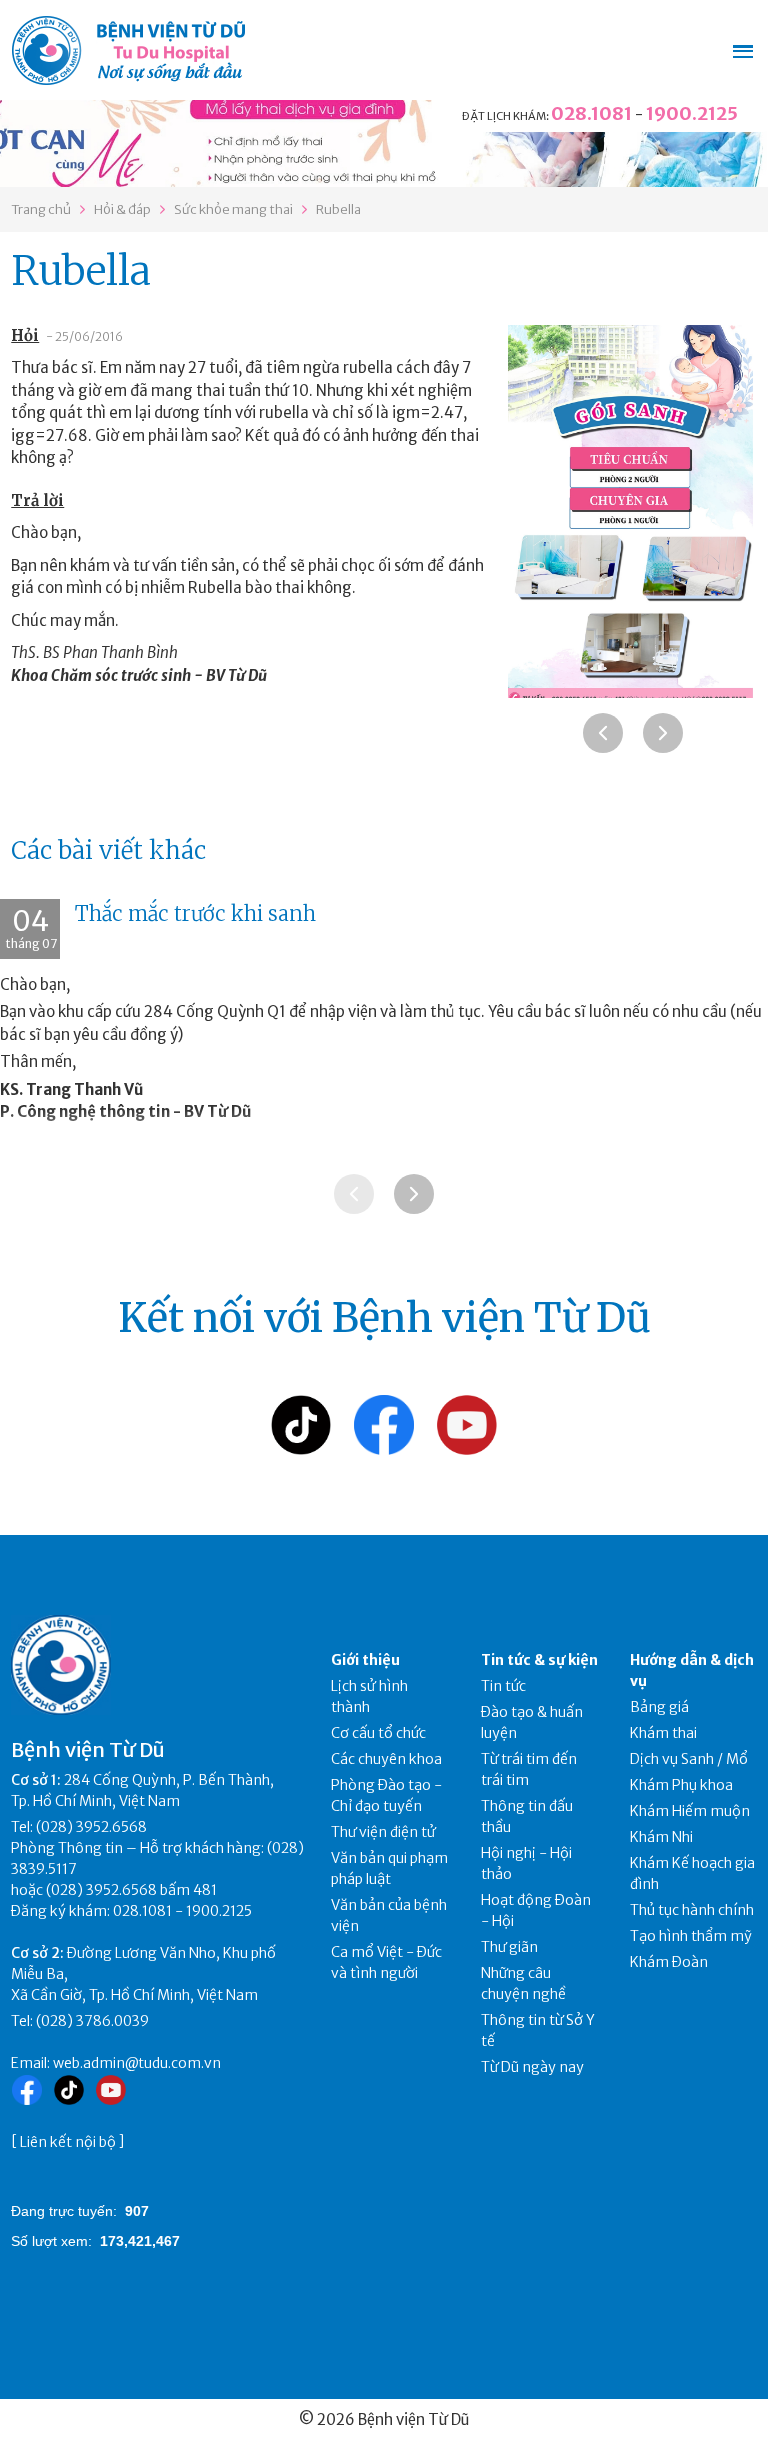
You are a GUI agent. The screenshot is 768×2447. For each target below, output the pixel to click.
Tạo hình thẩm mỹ (691, 1936)
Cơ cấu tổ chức (378, 1733)
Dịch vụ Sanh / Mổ (689, 1759)
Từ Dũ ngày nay (532, 2067)
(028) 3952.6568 (91, 1827)
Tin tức (503, 1686)
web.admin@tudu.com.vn (137, 2063)
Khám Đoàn (669, 1962)
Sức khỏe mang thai (233, 209)
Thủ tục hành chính (692, 1910)
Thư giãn (509, 1947)
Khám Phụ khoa (681, 1785)
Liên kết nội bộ (68, 2142)
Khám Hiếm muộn (690, 1811)
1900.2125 (692, 113)
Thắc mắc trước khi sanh (195, 913)
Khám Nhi (661, 1837)
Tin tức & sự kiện (539, 1660)
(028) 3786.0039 (92, 2021)
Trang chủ (41, 209)
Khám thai (663, 1733)
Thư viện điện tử (383, 1832)
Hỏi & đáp (122, 209)
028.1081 (591, 113)
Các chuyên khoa (386, 1759)
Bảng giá (659, 1707)
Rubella (338, 209)
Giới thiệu (365, 1660)
